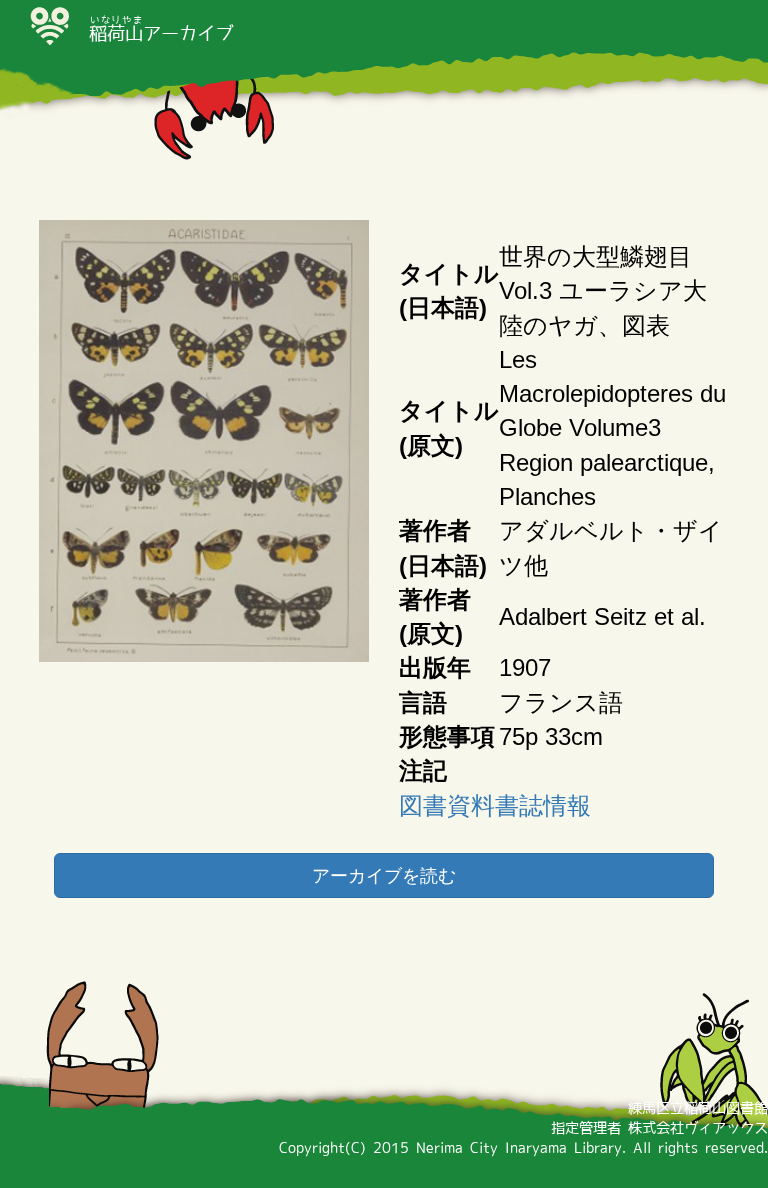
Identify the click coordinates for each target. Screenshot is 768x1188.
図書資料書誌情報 (495, 805)
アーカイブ (161, 33)
